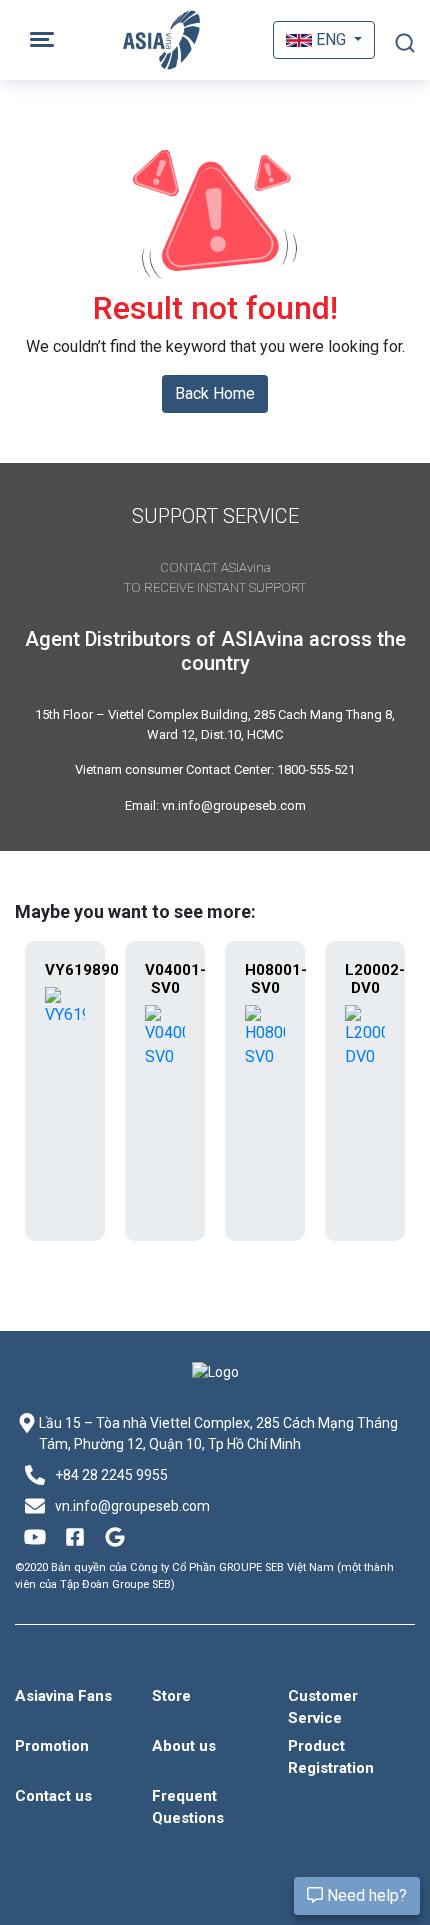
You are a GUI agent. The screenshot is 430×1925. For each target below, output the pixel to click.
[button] (324, 40)
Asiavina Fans (63, 1696)
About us (184, 1746)
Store (171, 1696)
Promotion (52, 1746)
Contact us (53, 1796)
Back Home (215, 393)
